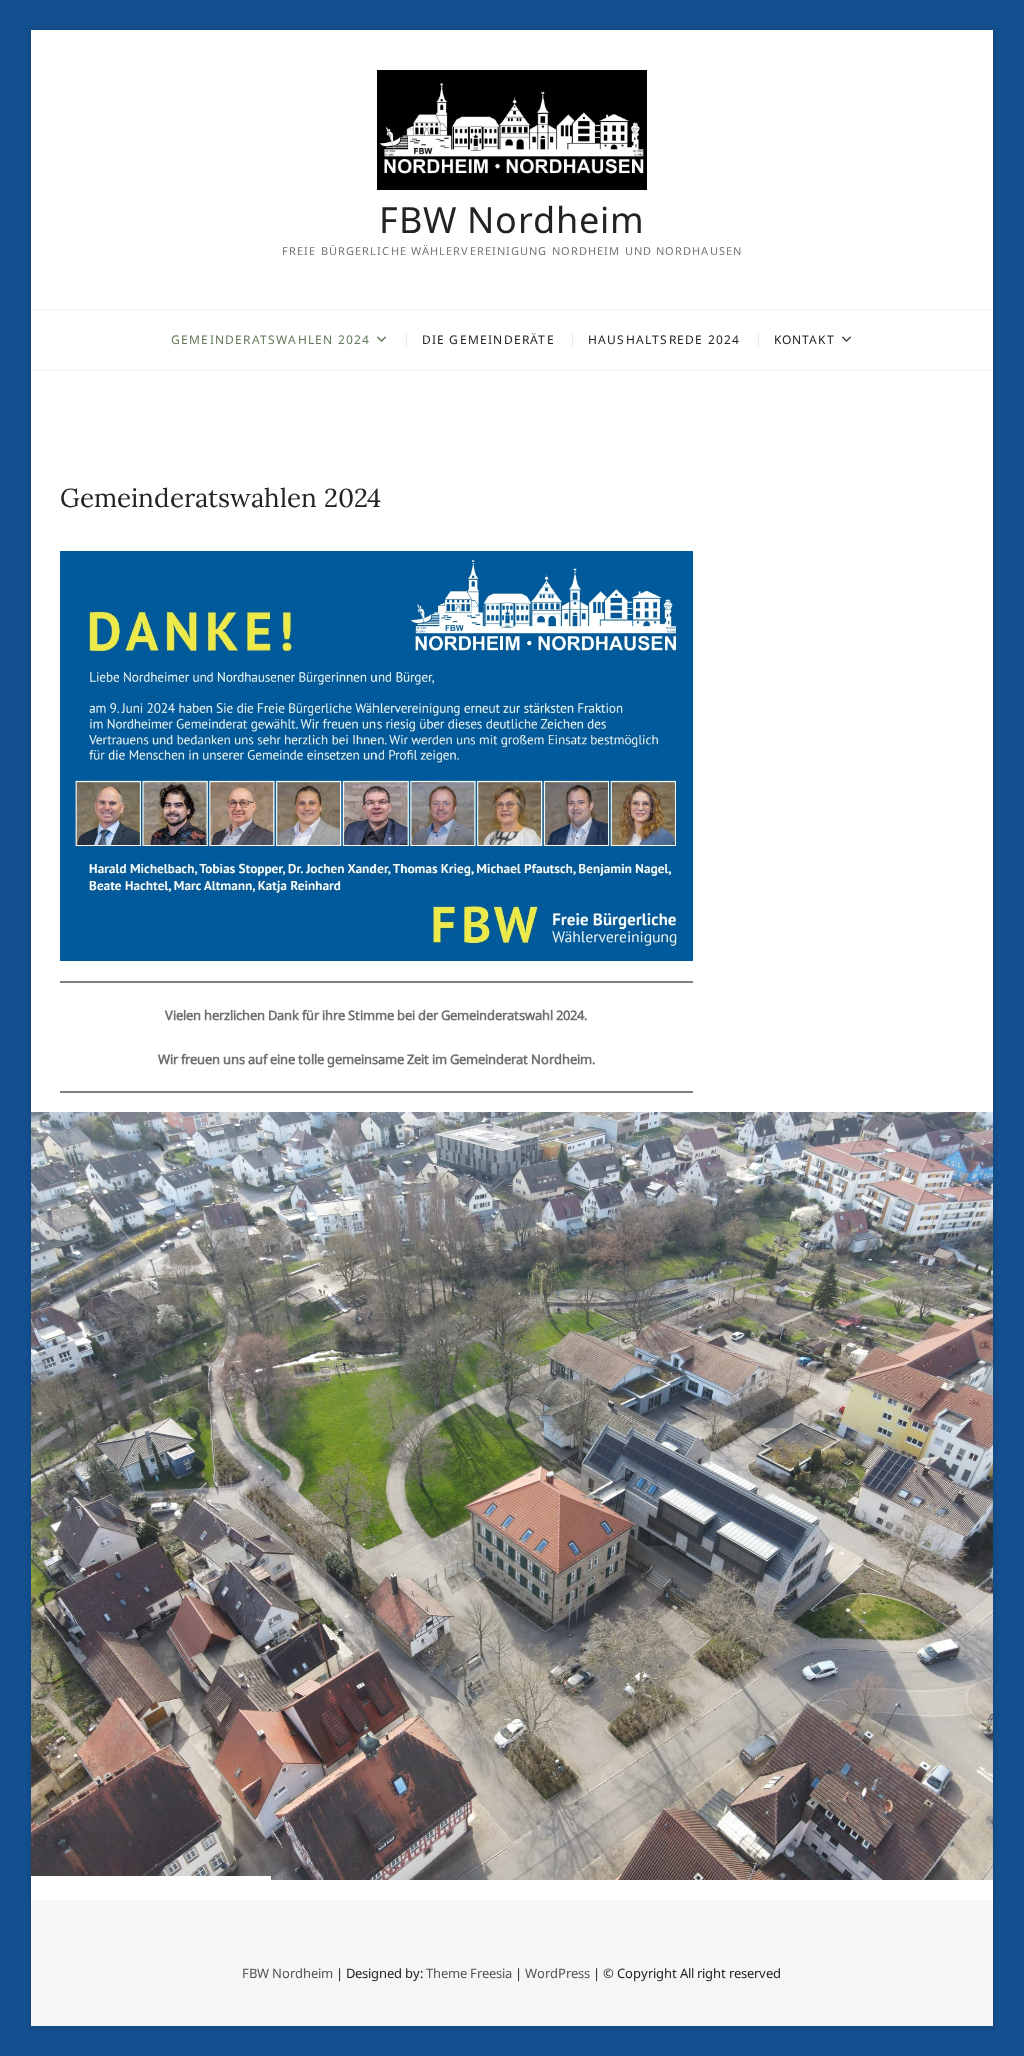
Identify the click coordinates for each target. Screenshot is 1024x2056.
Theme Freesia (469, 1973)
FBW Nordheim (512, 220)
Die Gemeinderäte (488, 339)
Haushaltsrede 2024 (664, 339)
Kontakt (804, 339)
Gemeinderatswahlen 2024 (271, 339)
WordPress (557, 1973)
